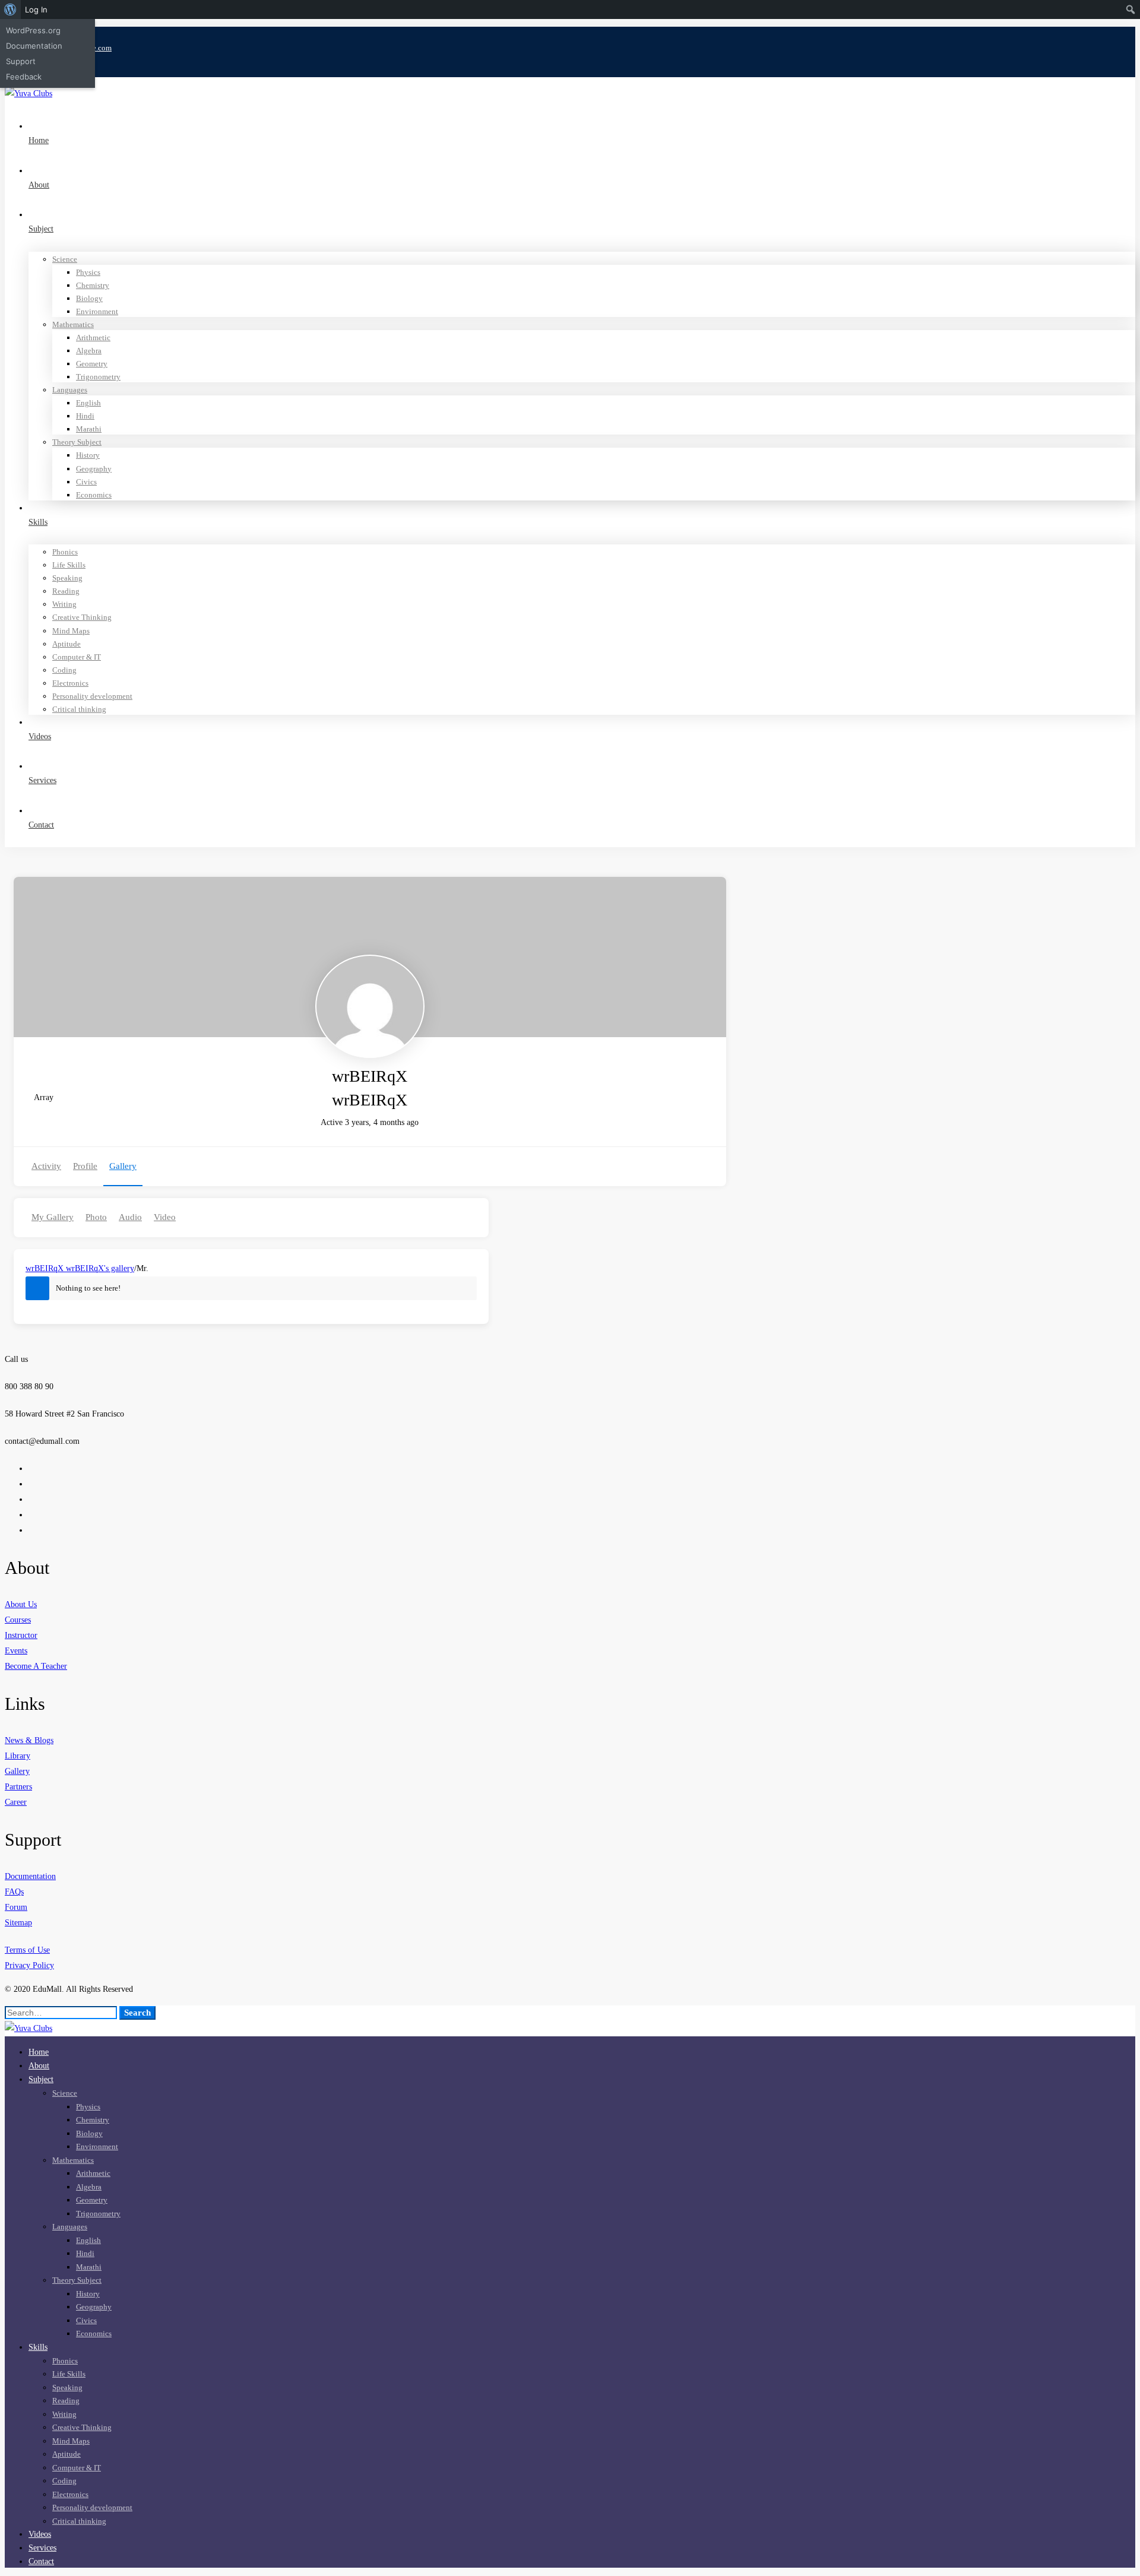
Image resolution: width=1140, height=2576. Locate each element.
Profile (85, 1166)
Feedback (24, 77)
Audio (130, 1217)
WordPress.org (33, 30)
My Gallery (53, 1217)
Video (165, 1217)
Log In (36, 9)
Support (21, 61)
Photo (96, 1217)
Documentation (34, 46)
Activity (46, 1166)
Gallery (123, 1166)
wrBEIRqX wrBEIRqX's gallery (80, 1268)
